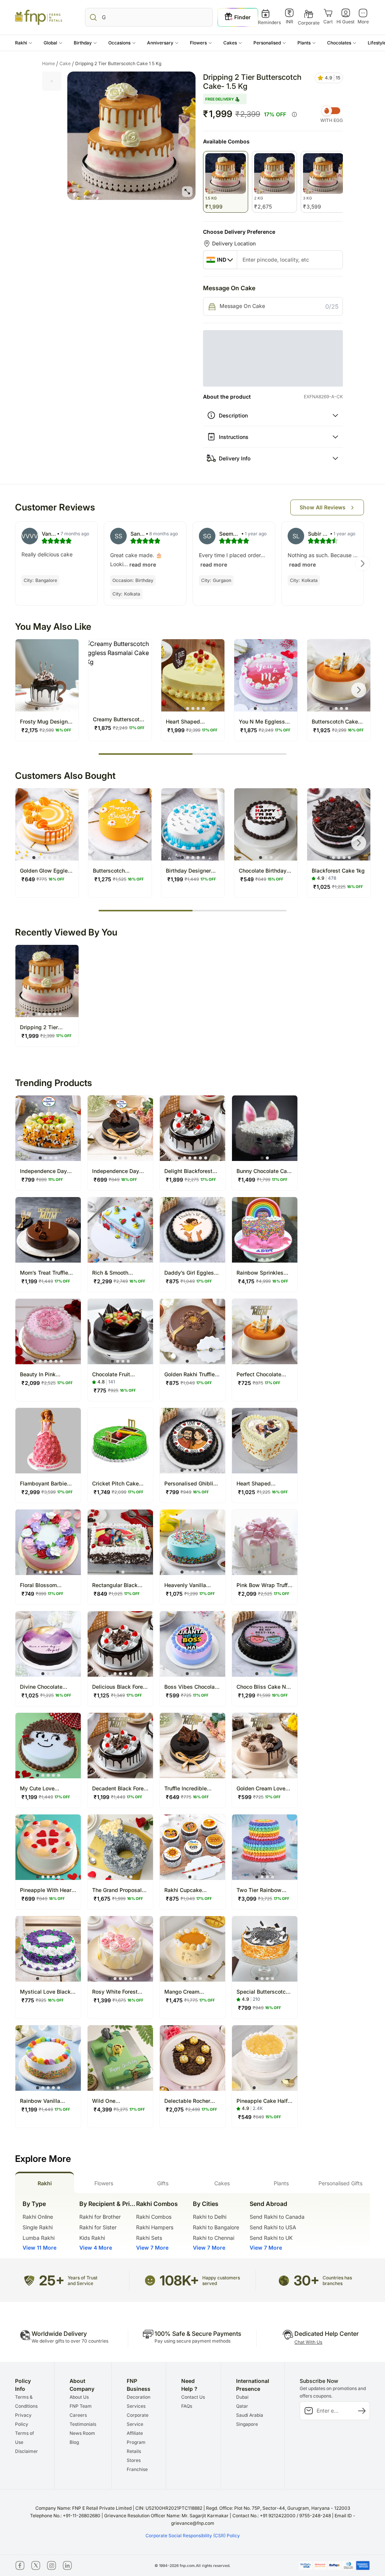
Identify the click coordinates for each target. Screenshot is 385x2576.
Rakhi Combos (154, 2251)
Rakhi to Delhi (210, 2251)
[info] (294, 114)
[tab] (45, 2216)
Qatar (242, 2440)
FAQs (187, 2440)
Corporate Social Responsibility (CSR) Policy (193, 2569)
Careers (78, 2449)
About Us (79, 2431)
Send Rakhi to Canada (277, 2251)
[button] (24, 43)
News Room (82, 2467)
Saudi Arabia (250, 2449)
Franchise (137, 2503)
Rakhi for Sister (98, 2261)
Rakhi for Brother (100, 2251)
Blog (74, 2476)
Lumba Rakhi (39, 2272)
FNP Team (81, 2440)
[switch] (332, 111)
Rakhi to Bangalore (216, 2261)
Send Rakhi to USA (273, 2261)
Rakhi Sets (149, 2272)
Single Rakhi (38, 2261)
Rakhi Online (38, 2251)
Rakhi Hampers (155, 2261)
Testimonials (83, 2458)
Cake (67, 64)
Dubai (242, 2431)
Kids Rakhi (92, 2272)
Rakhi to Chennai (214, 2272)
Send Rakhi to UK (271, 2272)
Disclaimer (27, 2485)
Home (50, 64)
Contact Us (193, 2431)
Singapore (247, 2458)
